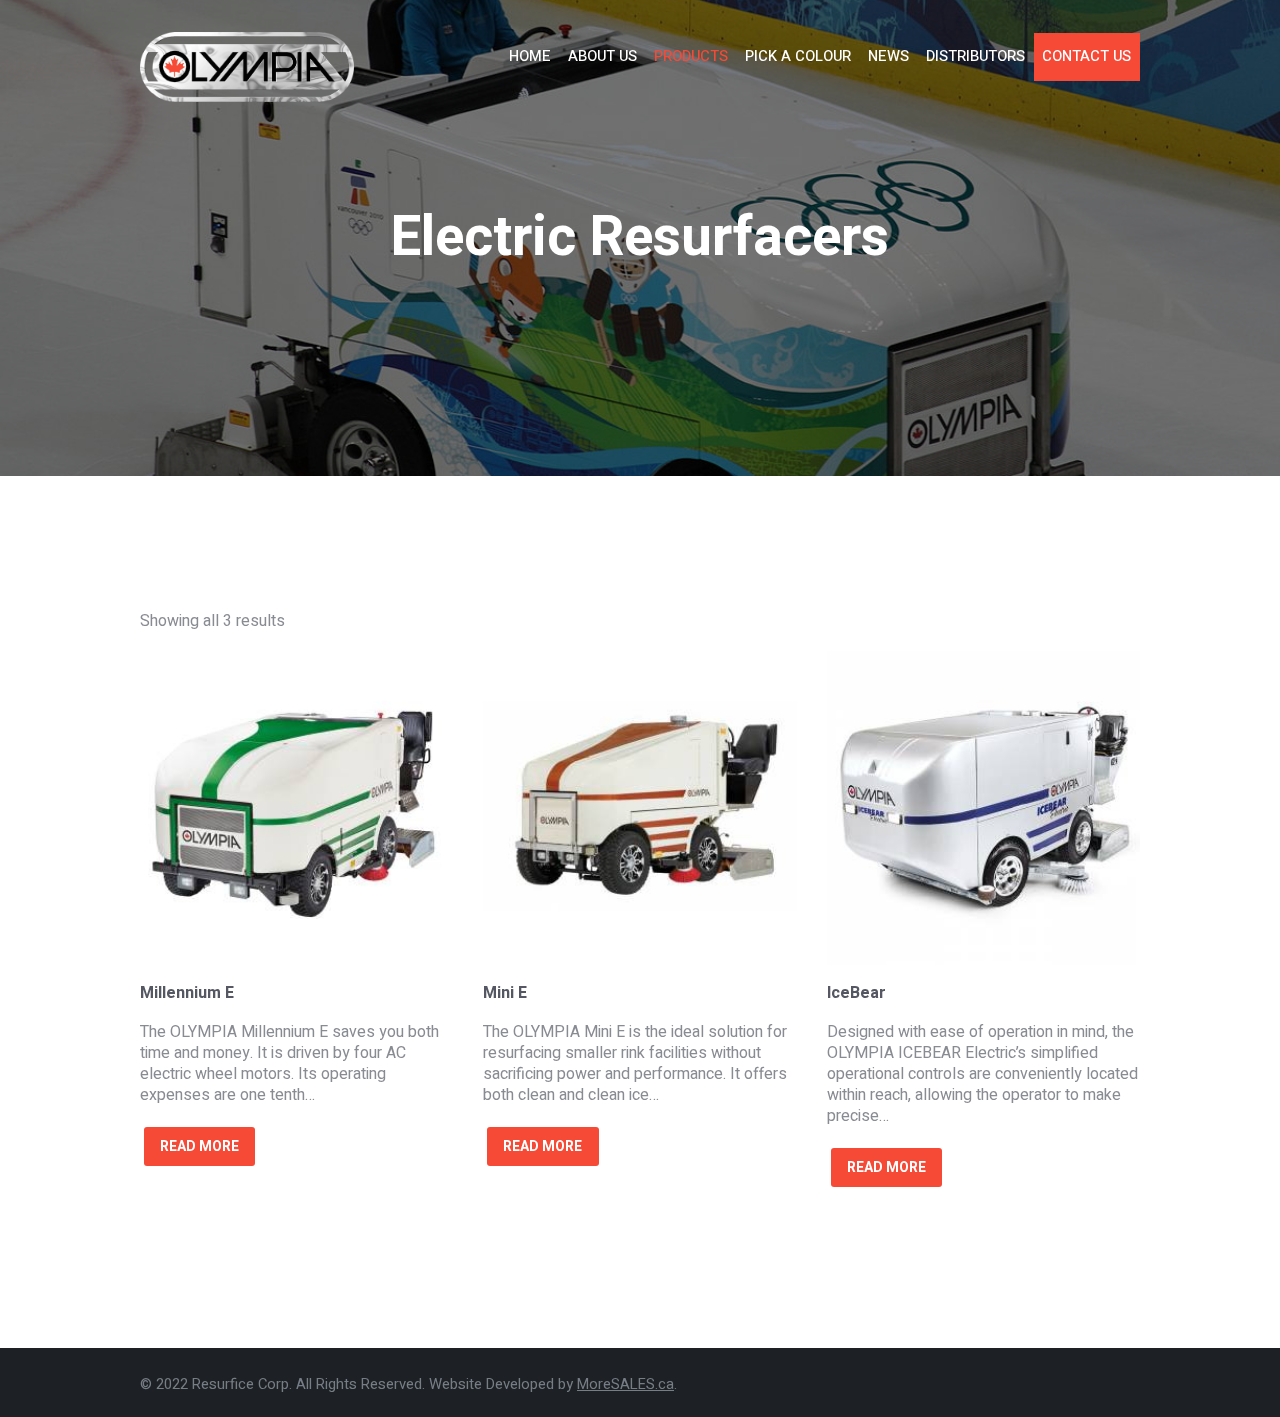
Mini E (505, 993)
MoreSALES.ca (625, 1384)
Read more (199, 1146)
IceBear (856, 993)
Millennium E (187, 993)
